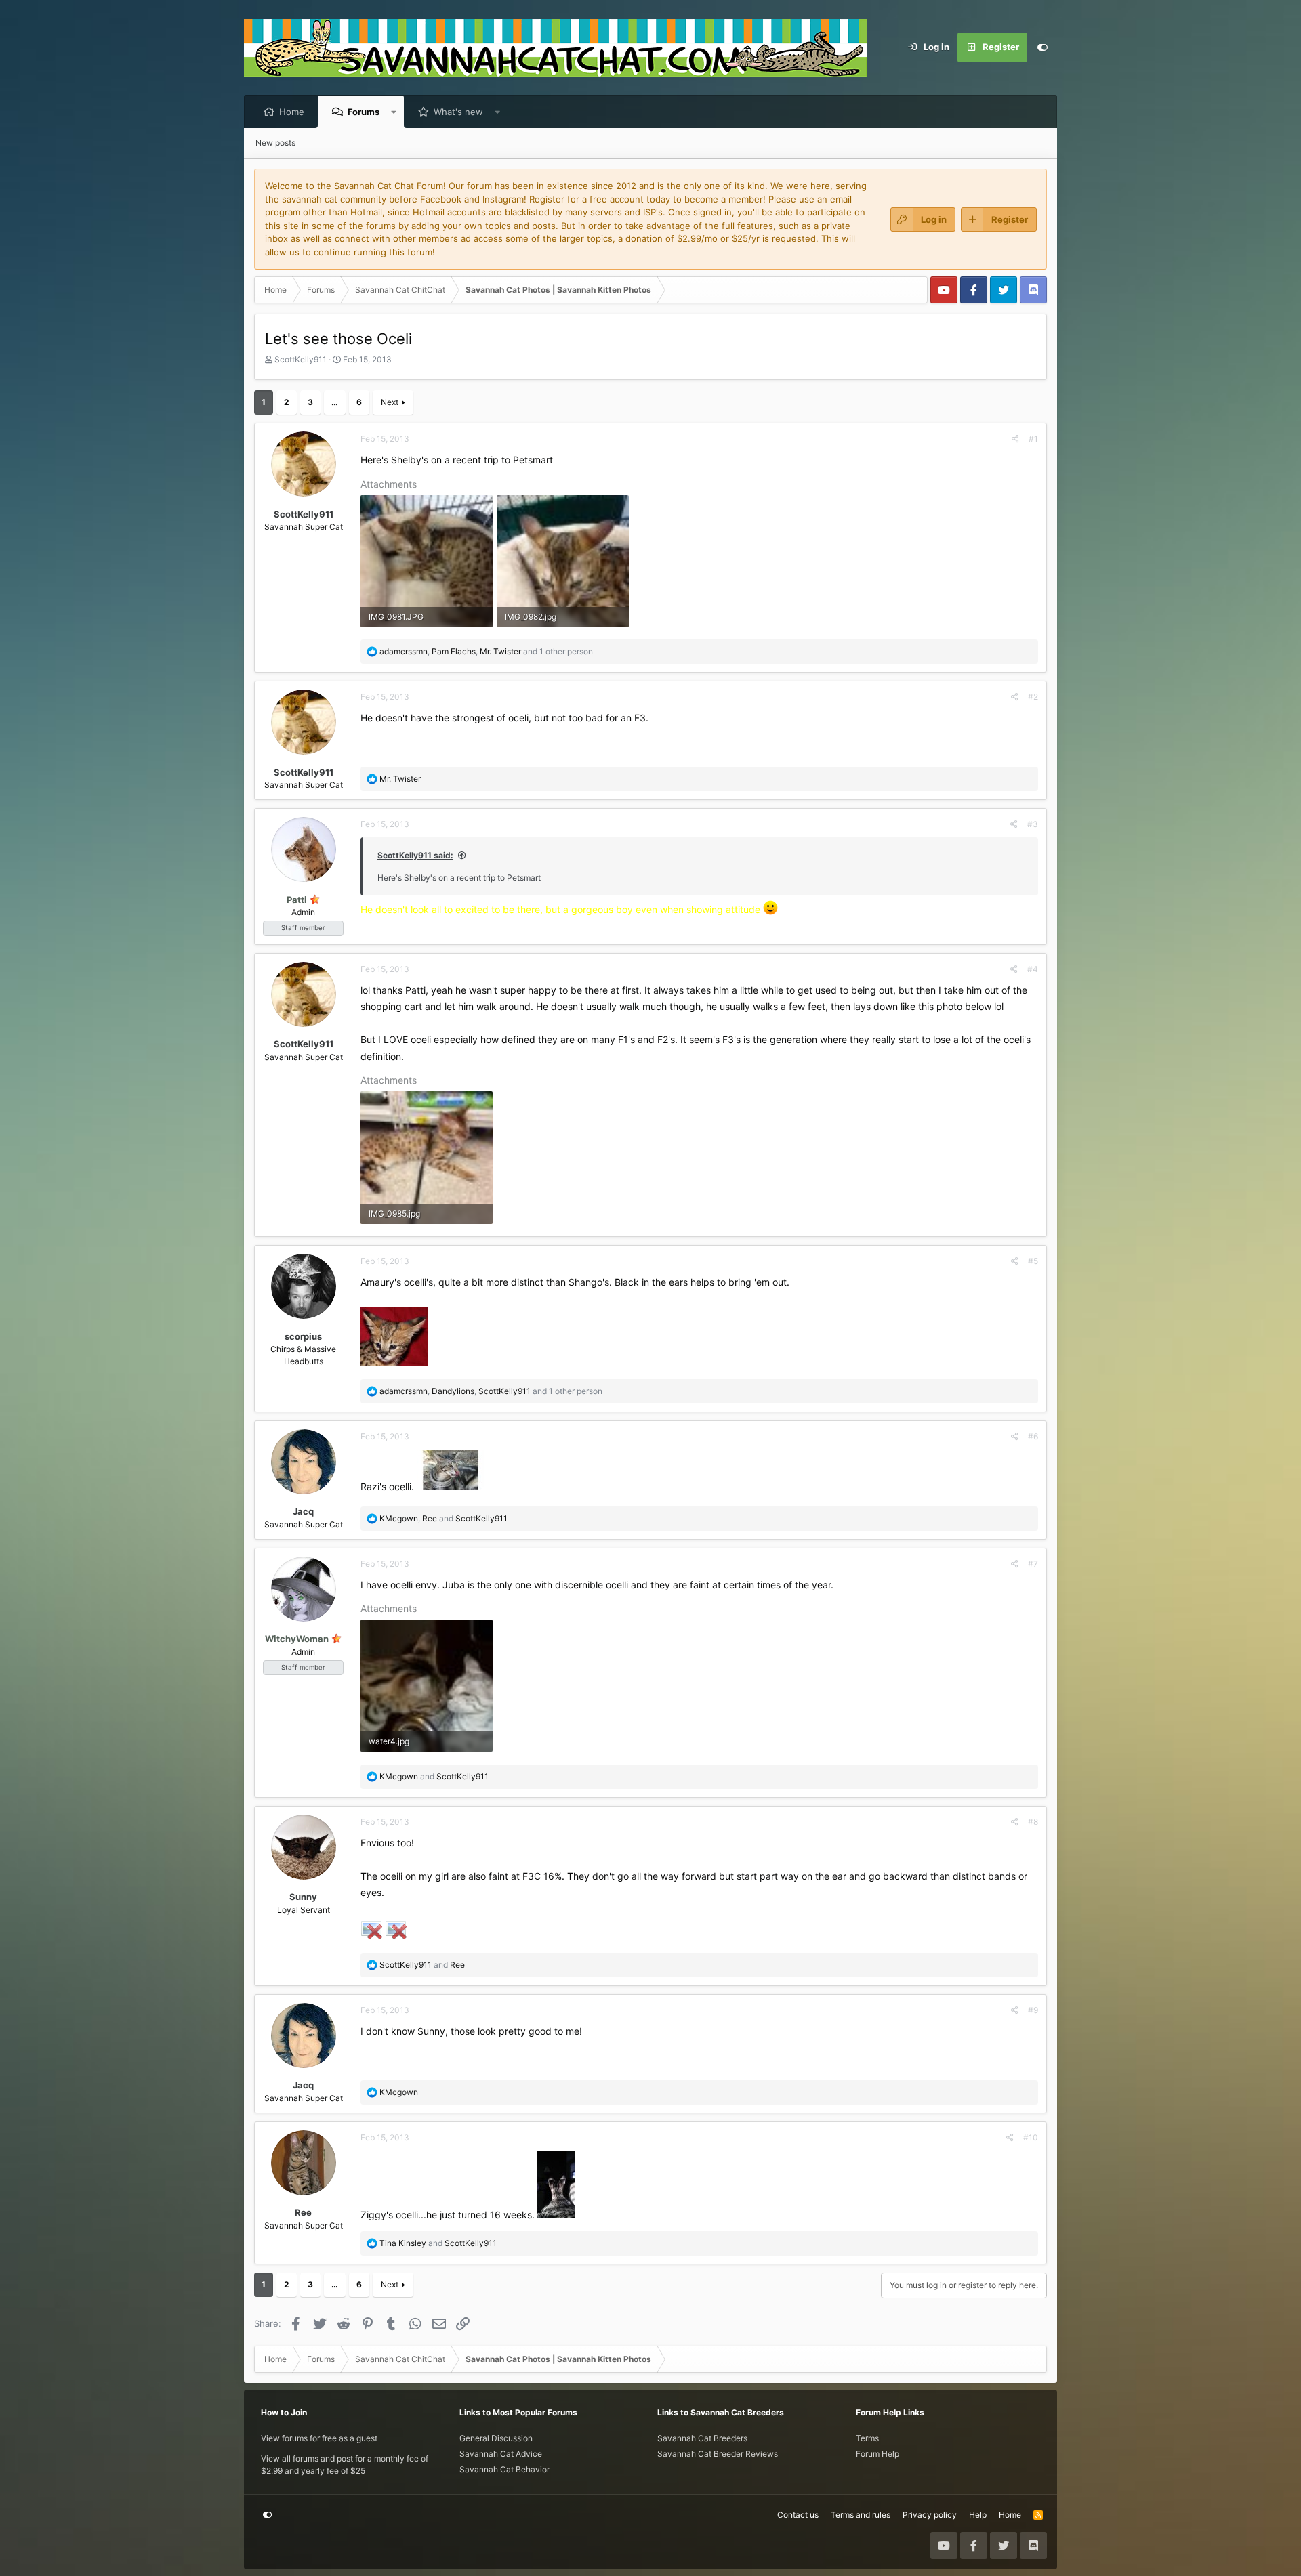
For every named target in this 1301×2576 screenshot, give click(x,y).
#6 (1033, 1436)
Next (390, 402)
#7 (1033, 1564)
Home (292, 112)
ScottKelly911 (301, 359)
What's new (458, 112)
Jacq (303, 1511)
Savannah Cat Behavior (504, 2469)
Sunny (303, 1897)
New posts (275, 143)
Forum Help (877, 2454)
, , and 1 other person (486, 651)
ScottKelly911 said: (415, 855)
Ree (303, 2212)
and (434, 1776)
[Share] (1015, 439)
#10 (1031, 2137)
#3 (1033, 824)
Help (978, 2515)
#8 (1033, 1822)
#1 (1033, 439)
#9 (1033, 2010)
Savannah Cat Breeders (702, 2438)
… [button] (335, 402)
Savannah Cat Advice (501, 2454)
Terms (867, 2438)
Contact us (798, 2515)
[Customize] (1042, 47)
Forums (364, 112)
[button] (394, 112)
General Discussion (496, 2438)
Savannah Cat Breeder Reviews (718, 2454)
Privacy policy (930, 2515)
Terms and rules (861, 2515)
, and (443, 1518)
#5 (1033, 1261)
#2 (1033, 697)
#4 (1033, 969)
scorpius (303, 1336)
